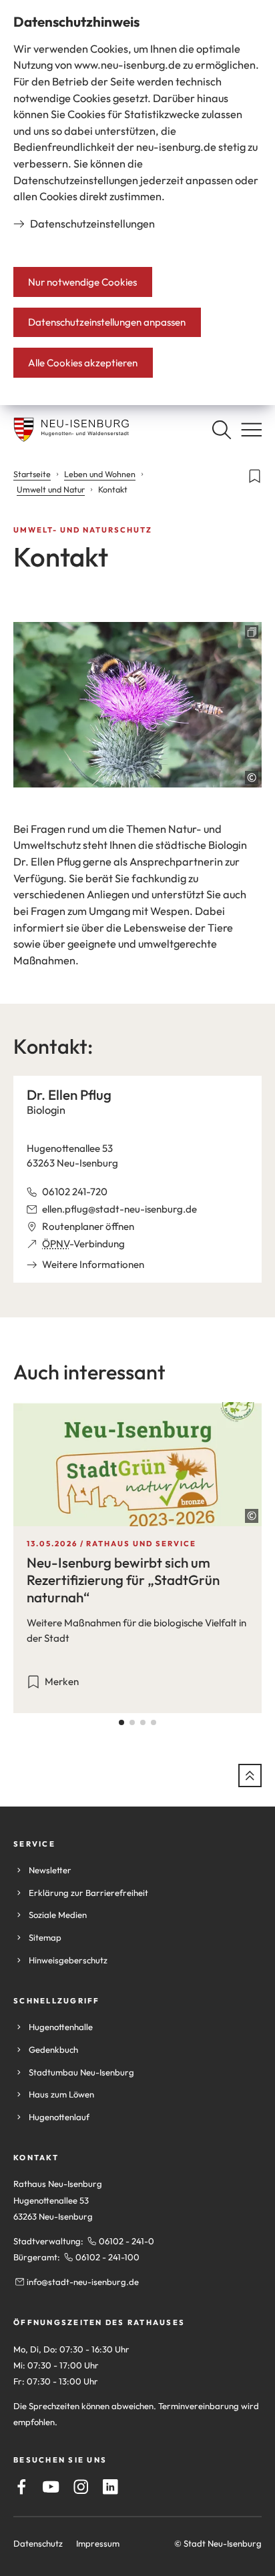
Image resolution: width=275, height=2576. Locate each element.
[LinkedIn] (110, 2487)
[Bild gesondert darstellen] (137, 705)
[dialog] (137, 203)
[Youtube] (51, 2487)
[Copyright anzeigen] (252, 777)
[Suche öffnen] (221, 429)
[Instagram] (81, 2487)
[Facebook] (22, 2487)
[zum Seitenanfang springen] (250, 1776)
